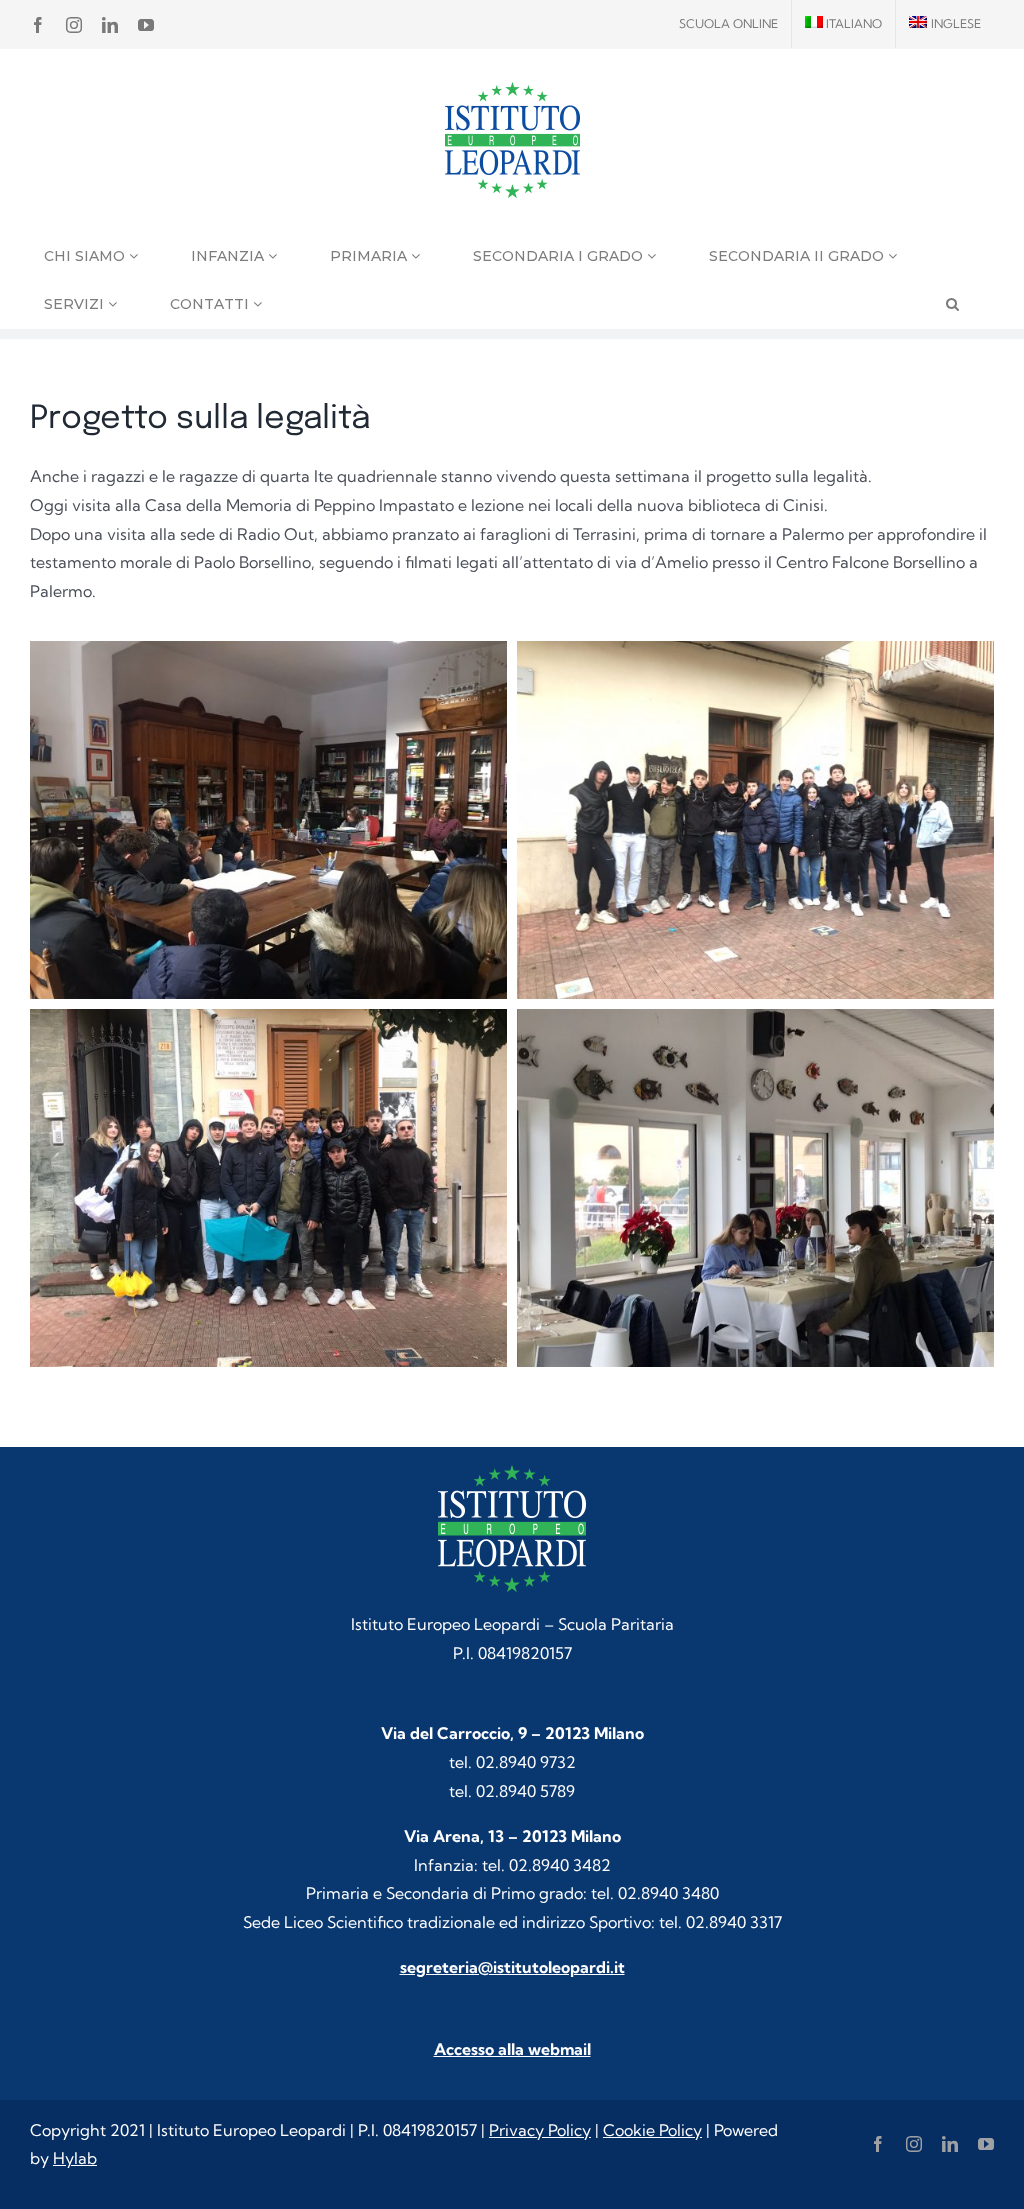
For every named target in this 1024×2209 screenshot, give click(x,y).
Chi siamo (86, 256)
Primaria (370, 256)
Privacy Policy (540, 2130)
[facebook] (878, 2144)
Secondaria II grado (798, 256)
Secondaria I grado (560, 256)
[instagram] (914, 2144)
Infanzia (229, 256)
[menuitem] (844, 24)
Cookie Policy (652, 2130)
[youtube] (986, 2144)
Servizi (76, 304)
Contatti (211, 304)
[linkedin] (950, 2144)
